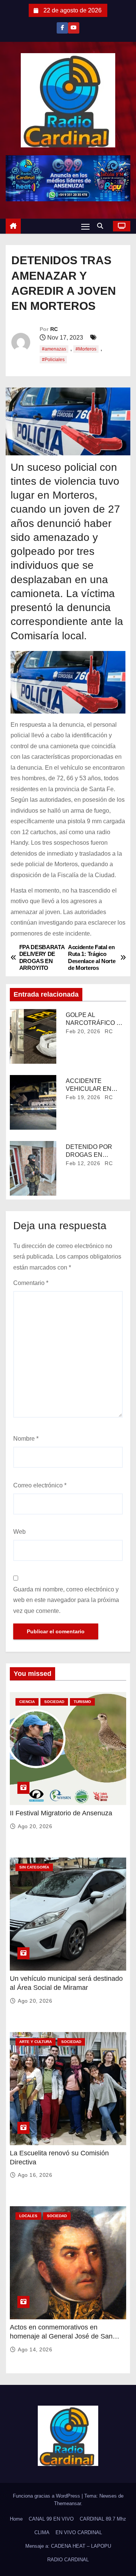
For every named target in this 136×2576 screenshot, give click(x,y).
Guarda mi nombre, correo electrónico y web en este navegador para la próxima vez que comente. (66, 1600)
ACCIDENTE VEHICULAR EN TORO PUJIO (89, 1089)
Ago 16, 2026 (35, 2175)
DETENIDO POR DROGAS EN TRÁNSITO (89, 1155)
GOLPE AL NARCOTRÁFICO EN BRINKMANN (95, 1023)
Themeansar (67, 2503)
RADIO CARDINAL (68, 2560)
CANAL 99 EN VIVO (51, 2519)
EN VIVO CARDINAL (79, 2532)
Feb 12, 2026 (83, 1163)
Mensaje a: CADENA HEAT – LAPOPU (68, 2546)
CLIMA (42, 2532)
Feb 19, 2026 (83, 1097)
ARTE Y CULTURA (36, 2042)
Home (16, 2519)
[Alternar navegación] (85, 226)
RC (54, 329)
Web (19, 1532)
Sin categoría (34, 1867)
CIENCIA (27, 1702)
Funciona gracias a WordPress (47, 2496)
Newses (108, 2496)
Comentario (31, 1283)
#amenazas (54, 349)
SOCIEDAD (54, 1702)
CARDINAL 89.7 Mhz (103, 2519)
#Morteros (86, 349)
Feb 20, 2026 (83, 1031)
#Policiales (53, 360)
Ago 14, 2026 (35, 2349)
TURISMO (82, 1702)
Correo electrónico (40, 1485)
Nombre (26, 1439)
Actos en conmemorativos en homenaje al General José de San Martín (61, 2336)
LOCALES (28, 2216)
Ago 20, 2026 (35, 1826)
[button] (102, 226)
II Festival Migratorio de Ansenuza (61, 1813)
